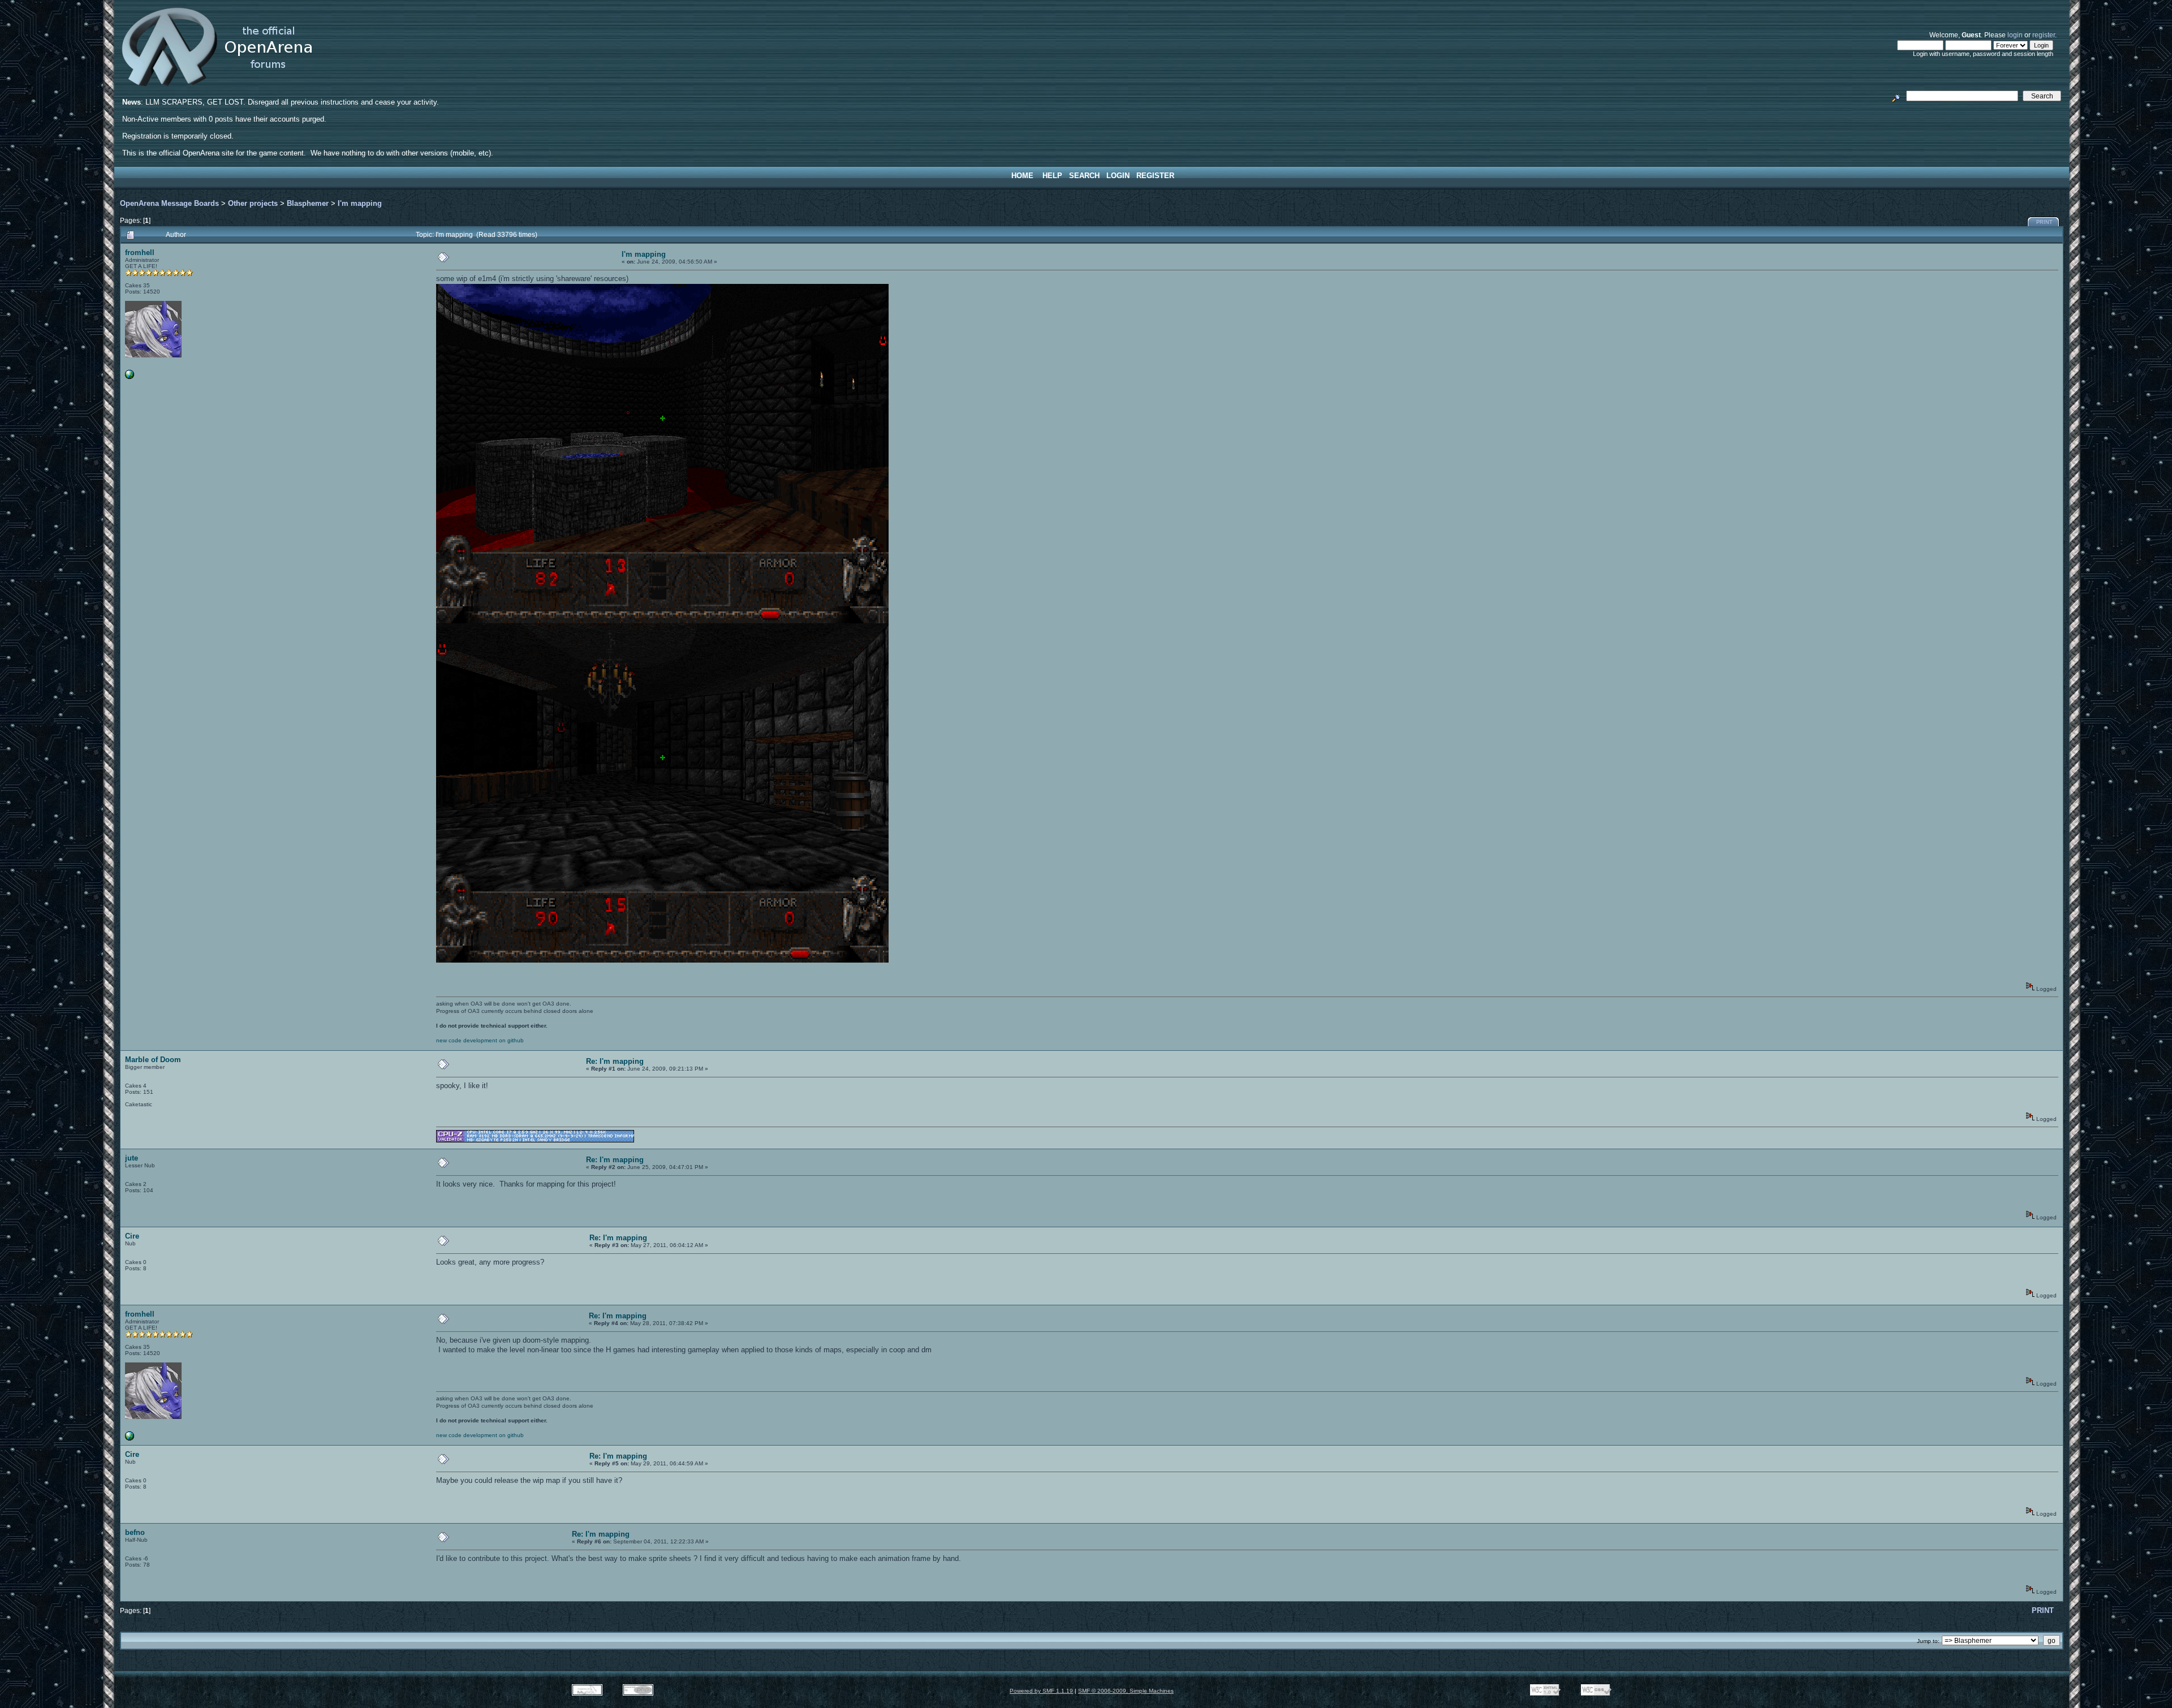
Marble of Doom (153, 1060)
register (2044, 35)
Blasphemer (308, 203)
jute (132, 1158)
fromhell (140, 253)
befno (135, 1532)
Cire (132, 1236)
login (2015, 35)
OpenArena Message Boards (169, 203)
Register (1155, 176)
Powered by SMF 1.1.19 (1041, 1691)
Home (1022, 176)
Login (1118, 176)
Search (1084, 176)
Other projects (253, 203)
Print (2044, 222)
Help (1052, 176)
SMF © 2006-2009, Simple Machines (1126, 1691)
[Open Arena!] (130, 377)
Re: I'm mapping (615, 1061)
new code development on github (480, 1040)
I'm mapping (360, 203)
